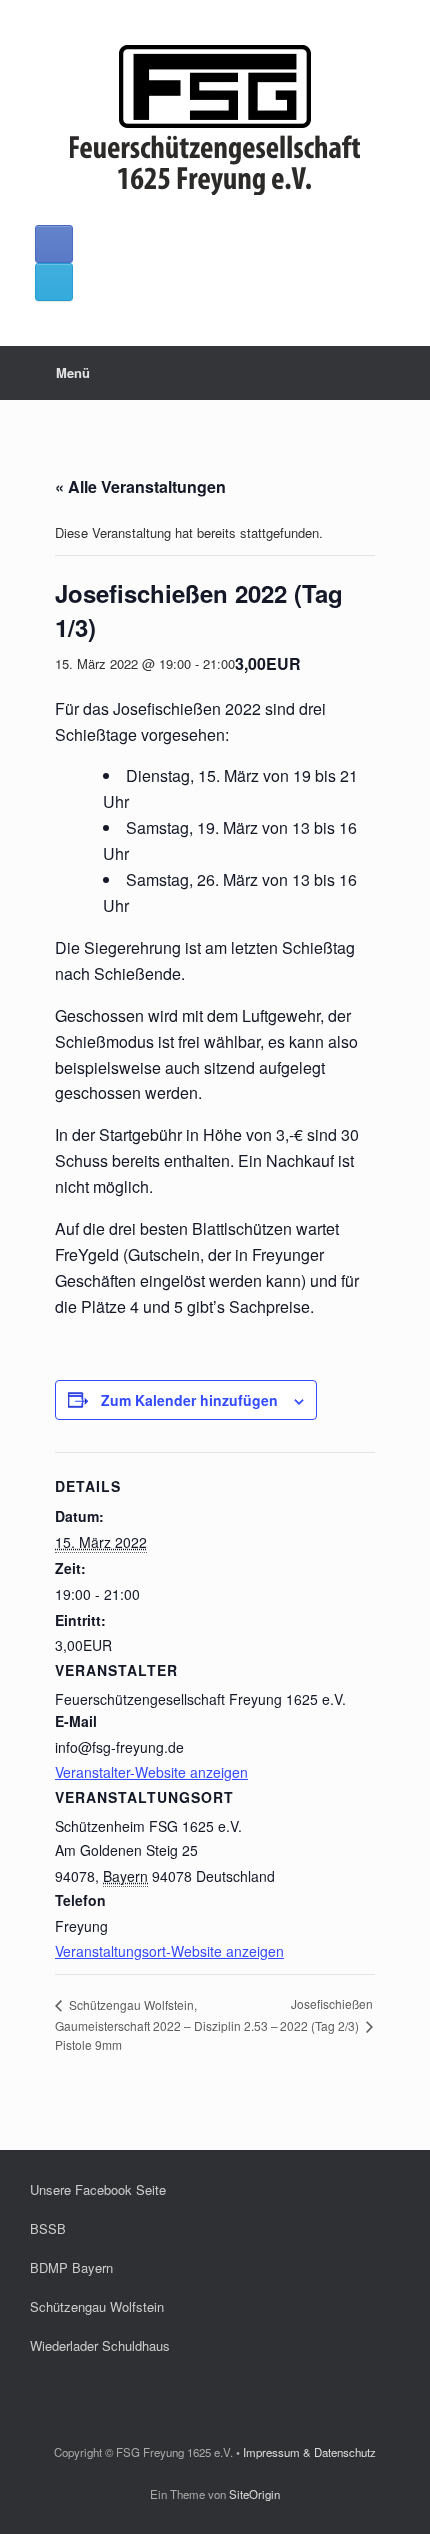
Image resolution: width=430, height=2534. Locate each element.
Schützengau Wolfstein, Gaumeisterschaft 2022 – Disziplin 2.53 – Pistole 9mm (166, 2024)
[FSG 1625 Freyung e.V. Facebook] (54, 244)
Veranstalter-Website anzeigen (151, 1772)
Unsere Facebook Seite (98, 2189)
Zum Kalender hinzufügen (189, 1400)
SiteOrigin (254, 2494)
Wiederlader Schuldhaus (100, 2345)
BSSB (48, 2228)
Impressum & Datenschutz (309, 2452)
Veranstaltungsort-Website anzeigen (169, 1951)
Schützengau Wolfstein (97, 2306)
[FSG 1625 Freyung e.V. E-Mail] (54, 282)
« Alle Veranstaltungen (140, 486)
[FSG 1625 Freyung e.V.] (215, 120)
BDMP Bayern (71, 2267)
